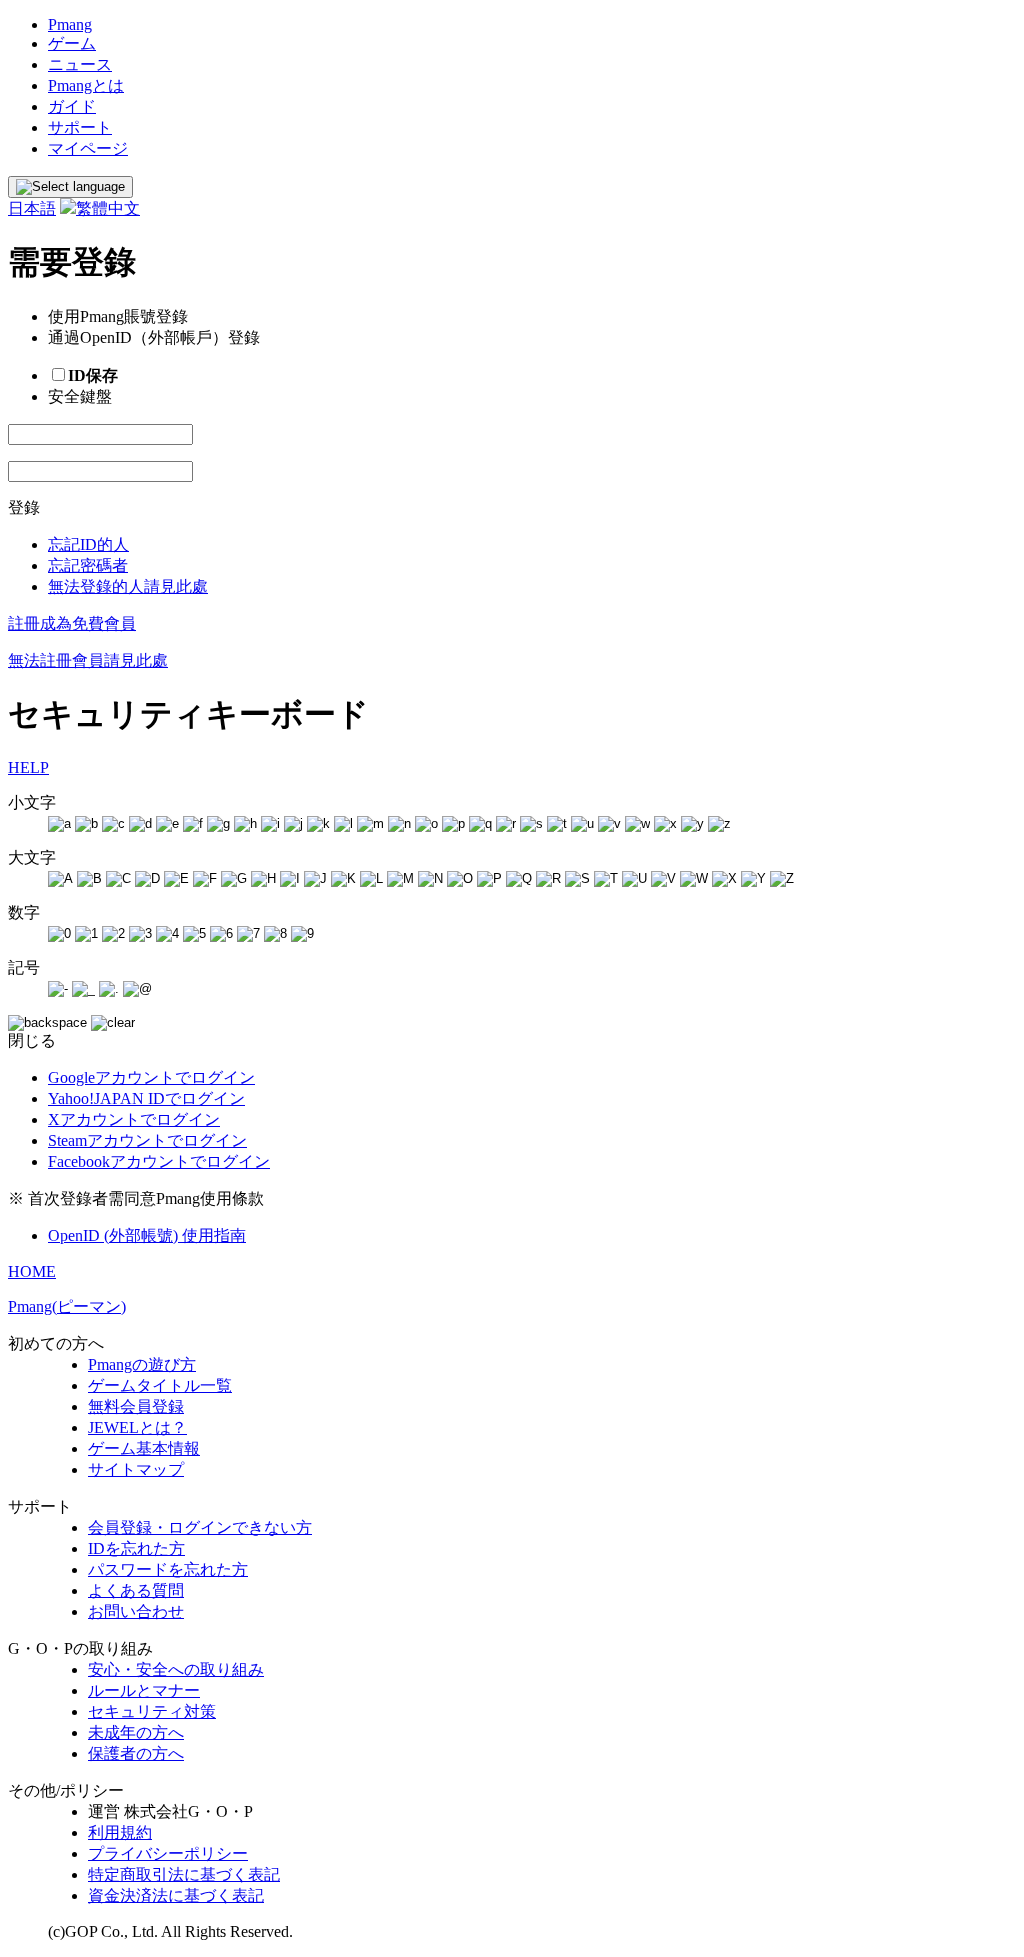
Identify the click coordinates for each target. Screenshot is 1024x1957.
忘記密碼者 (88, 565)
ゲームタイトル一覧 (160, 1385)
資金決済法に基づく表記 (176, 1895)
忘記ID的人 (88, 544)
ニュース (80, 64)
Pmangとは (86, 85)
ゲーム (72, 43)
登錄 (24, 507)
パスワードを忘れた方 (168, 1569)
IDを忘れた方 (136, 1548)
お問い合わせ (136, 1611)
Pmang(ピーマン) (67, 1306)
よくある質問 (136, 1590)
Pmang (70, 24)
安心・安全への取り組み (176, 1669)
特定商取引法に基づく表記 (184, 1874)
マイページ (88, 148)
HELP (28, 767)
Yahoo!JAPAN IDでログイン (146, 1098)
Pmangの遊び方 (142, 1364)
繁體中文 (108, 208)
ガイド (72, 106)
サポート (80, 127)
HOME (32, 1271)
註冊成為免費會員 (72, 623)
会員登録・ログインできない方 (200, 1527)
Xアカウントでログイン (134, 1119)
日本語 (32, 208)
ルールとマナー (144, 1690)
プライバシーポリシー (168, 1853)
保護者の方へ (136, 1753)
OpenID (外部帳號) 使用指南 (147, 1235)
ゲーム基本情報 (144, 1448)
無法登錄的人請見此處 (128, 586)
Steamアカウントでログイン (147, 1140)
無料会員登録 (136, 1406)
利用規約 (120, 1832)
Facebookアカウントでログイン (159, 1161)
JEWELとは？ (137, 1427)
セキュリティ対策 (152, 1711)
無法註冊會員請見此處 (88, 660)
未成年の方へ (136, 1732)
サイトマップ (136, 1469)
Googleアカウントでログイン (151, 1077)
